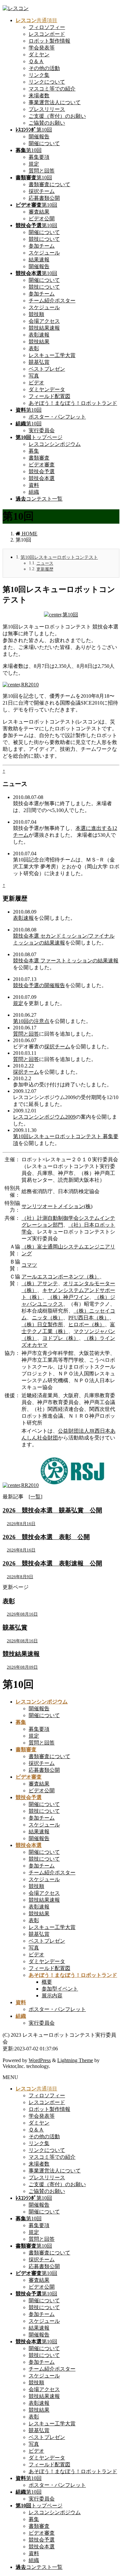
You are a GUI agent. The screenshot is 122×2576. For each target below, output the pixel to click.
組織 (34, 492)
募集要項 (39, 157)
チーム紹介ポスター (52, 301)
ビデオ (36, 383)
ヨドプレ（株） (61, 1338)
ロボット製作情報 (49, 41)
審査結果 (39, 212)
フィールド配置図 (49, 396)
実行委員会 (42, 430)
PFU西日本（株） (89, 1318)
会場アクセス (44, 321)
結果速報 (39, 260)
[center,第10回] (61, 615)
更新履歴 (45, 569)
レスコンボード (47, 34)
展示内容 (52, 1996)
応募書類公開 (44, 198)
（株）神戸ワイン (68, 1297)
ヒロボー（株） (87, 1324)
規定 (34, 164)
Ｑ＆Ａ (36, 61)
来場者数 (39, 96)
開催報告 (39, 137)
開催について (44, 143)
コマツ (29, 1265)
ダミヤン (39, 55)
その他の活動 (44, 68)
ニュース (45, 563)
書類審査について (49, 184)
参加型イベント (60, 1989)
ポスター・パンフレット (57, 417)
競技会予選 (42, 471)
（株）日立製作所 (42, 1324)
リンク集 (39, 75)
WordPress (40, 2060)
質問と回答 (42, 171)
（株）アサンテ (40, 1283)
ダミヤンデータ (47, 389)
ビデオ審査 (42, 465)
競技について (44, 239)
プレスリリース (47, 109)
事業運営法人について (55, 102)
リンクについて (47, 82)
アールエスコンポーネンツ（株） (61, 1277)
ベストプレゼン (47, 369)
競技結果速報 (44, 328)
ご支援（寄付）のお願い (57, 116)
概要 (47, 1982)
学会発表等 (42, 48)
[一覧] (35, 1497)
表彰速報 (39, 335)
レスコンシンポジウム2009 (44, 1117)
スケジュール (44, 253)
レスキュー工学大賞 (52, 355)
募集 (34, 451)
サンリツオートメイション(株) (57, 1206)
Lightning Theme (75, 2060)
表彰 (34, 348)
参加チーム (42, 246)
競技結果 (39, 342)
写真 (34, 376)
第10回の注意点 (31, 1021)
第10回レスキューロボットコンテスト (59, 557)
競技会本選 (42, 478)
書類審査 (39, 458)
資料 (34, 485)
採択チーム (42, 191)
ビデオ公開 (42, 219)
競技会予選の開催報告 (39, 985)
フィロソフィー (47, 27)
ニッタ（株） (47, 1318)
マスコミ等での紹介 (52, 89)
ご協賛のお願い (47, 123)
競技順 (36, 314)
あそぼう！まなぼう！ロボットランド (73, 403)
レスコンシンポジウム (55, 444)
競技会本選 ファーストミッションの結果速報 (66, 961)
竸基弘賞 (39, 362)
